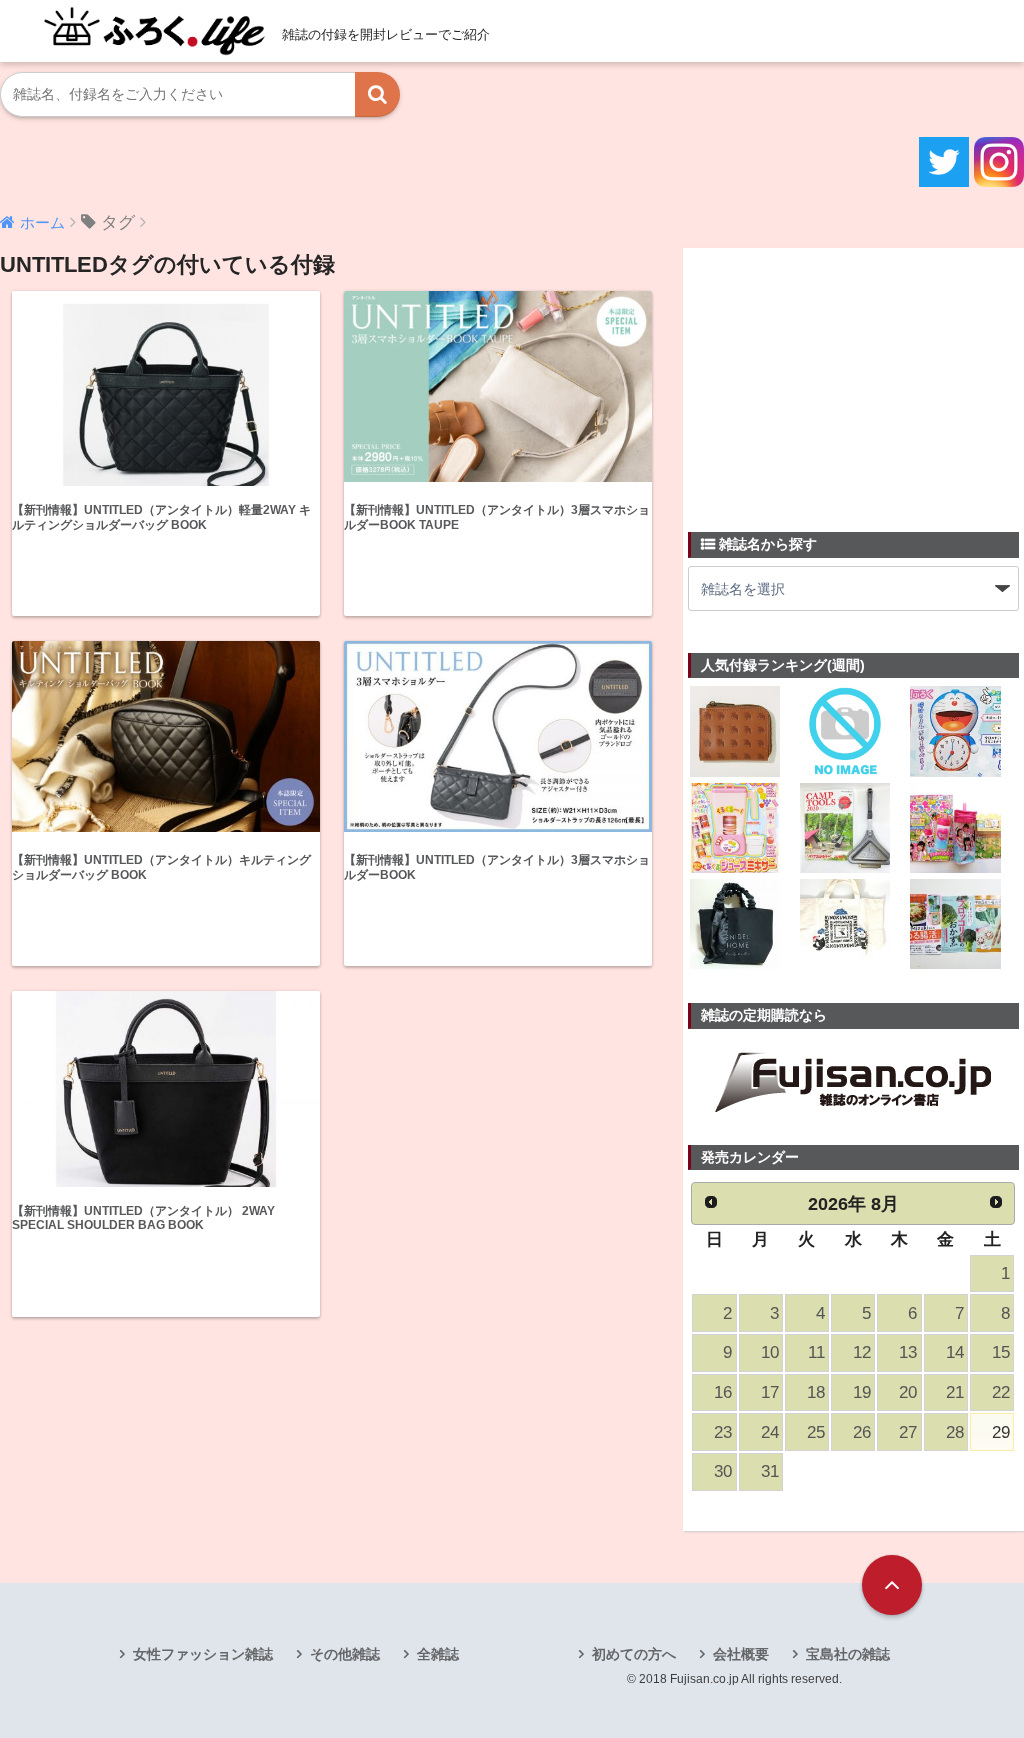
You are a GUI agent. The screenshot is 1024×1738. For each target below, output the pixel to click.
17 (770, 1392)
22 (1001, 1392)
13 (908, 1352)
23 (723, 1432)
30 (723, 1471)
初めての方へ (634, 1654)
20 (908, 1392)
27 (908, 1432)
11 (816, 1352)
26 (862, 1432)
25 (816, 1432)
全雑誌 (438, 1654)
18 (816, 1392)
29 (1001, 1432)
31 (770, 1471)
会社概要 (741, 1654)
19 (862, 1392)
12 (862, 1352)
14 (955, 1352)
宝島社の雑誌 (848, 1654)
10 (770, 1352)
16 (723, 1392)
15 (1001, 1352)
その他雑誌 (345, 1654)
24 (770, 1432)
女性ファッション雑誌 (203, 1654)
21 (955, 1392)
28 (955, 1432)
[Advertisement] (838, 378)
